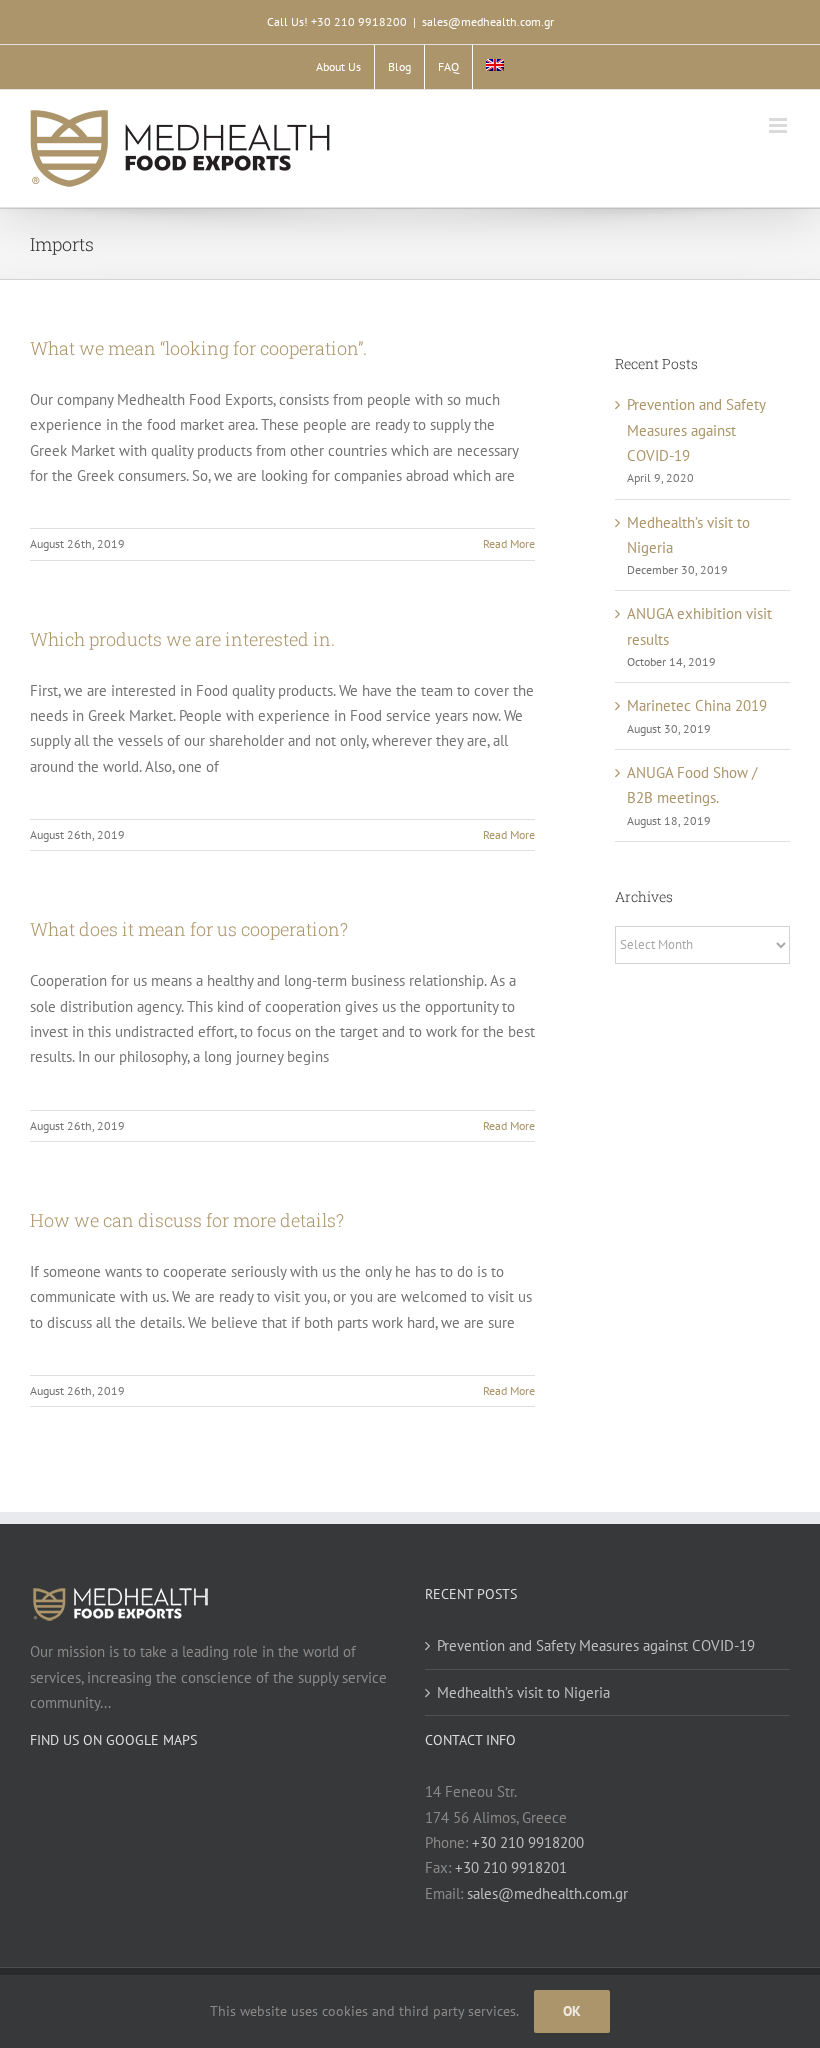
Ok (572, 2011)
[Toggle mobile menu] (779, 125)
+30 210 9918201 (511, 1867)
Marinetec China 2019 (697, 705)
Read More (509, 543)
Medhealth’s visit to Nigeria (523, 1692)
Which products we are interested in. (182, 639)
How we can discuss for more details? (187, 1220)
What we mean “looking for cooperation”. (198, 348)
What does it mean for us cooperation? (189, 929)
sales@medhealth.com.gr (488, 21)
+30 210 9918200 (528, 1842)
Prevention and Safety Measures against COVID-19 (696, 430)
